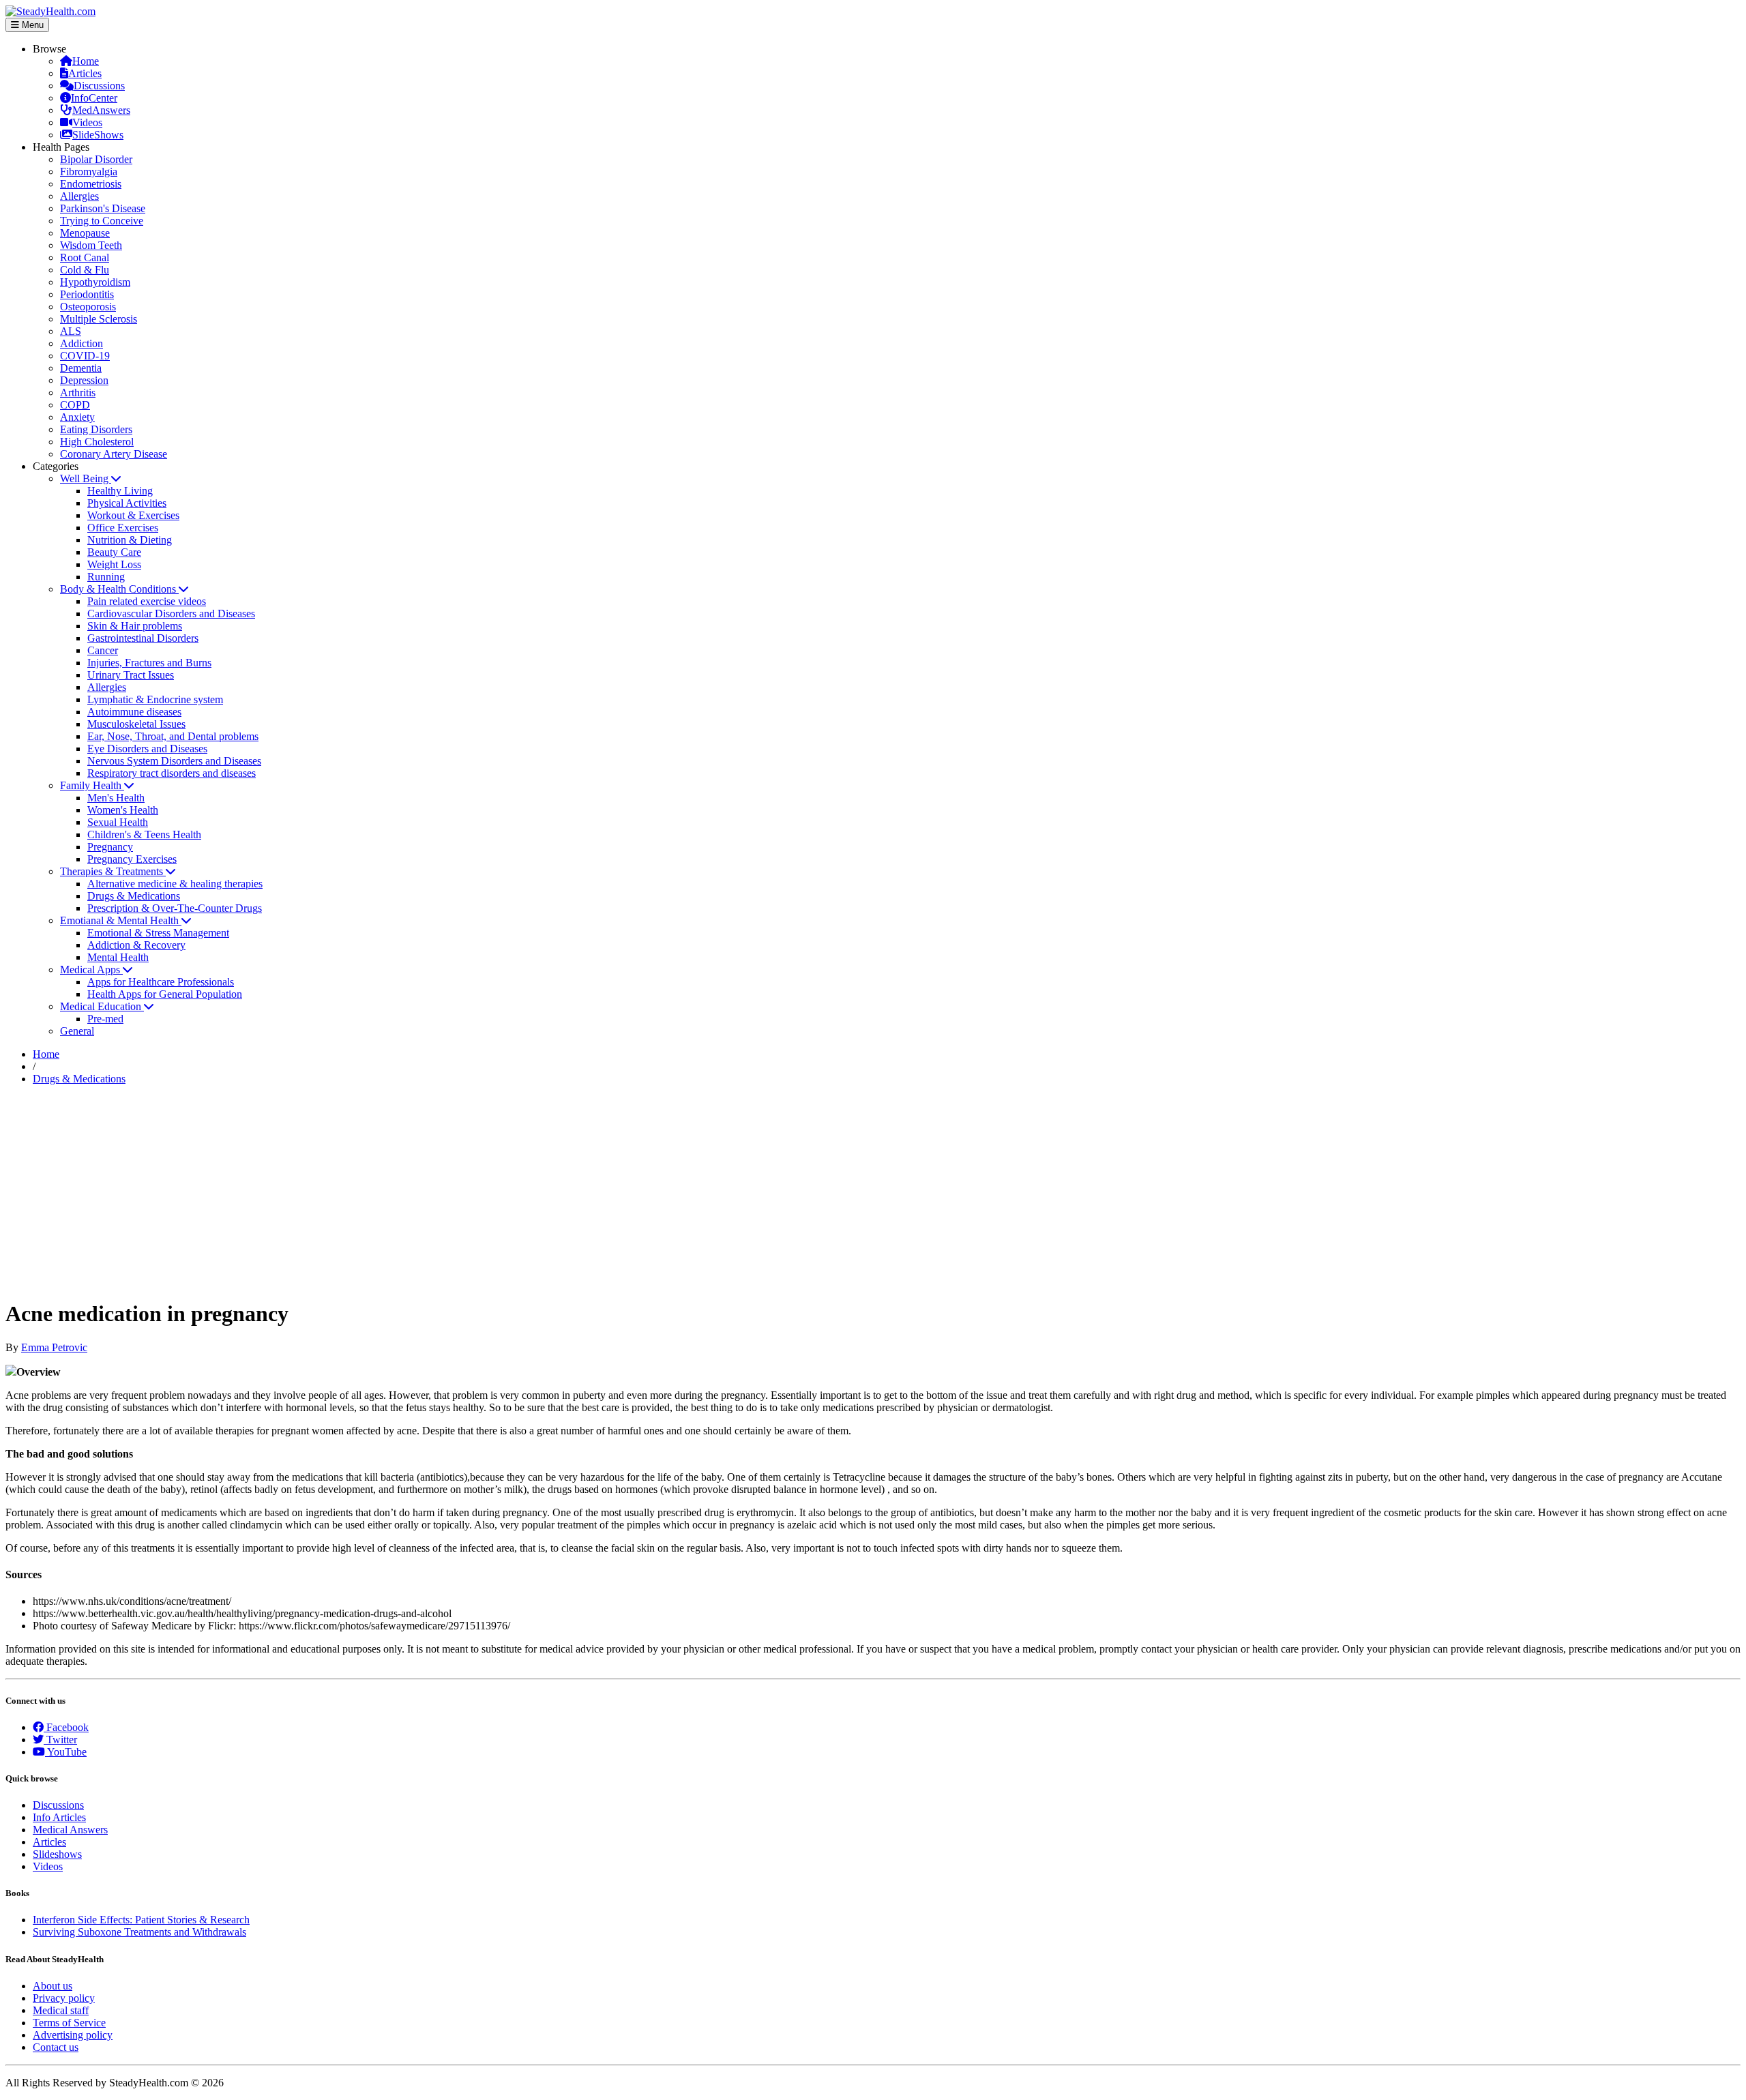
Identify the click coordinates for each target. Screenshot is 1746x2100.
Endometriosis (91, 184)
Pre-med (105, 1019)
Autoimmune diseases (134, 712)
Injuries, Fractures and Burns (149, 663)
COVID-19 (85, 356)
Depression (84, 380)
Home (86, 61)
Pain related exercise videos (147, 601)
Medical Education (102, 1006)
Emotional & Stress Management (158, 933)
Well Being (86, 478)
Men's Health (116, 798)
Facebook (66, 1727)
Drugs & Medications (134, 896)
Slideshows (57, 1854)
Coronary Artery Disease (114, 454)
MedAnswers (101, 110)
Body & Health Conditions (119, 589)
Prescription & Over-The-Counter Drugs (175, 908)
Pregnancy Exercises (132, 859)
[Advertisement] (873, 1192)
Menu (31, 25)
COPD (75, 405)
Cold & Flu (85, 270)
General (77, 1031)
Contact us (56, 2047)
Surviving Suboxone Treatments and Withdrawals (139, 1932)
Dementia (81, 368)
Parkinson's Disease (103, 208)
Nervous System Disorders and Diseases (174, 761)
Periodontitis (87, 294)
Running (106, 577)
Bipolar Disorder (96, 159)
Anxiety (77, 417)
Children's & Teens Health (144, 834)
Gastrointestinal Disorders (143, 638)
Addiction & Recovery (136, 945)
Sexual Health (118, 822)
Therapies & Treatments (113, 871)
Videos (87, 122)
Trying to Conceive (102, 221)
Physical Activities (127, 503)
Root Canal (85, 257)
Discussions (99, 86)
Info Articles (59, 1817)
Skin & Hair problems (135, 626)
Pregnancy (110, 847)
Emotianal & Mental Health (121, 920)
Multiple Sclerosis (99, 319)
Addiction (82, 343)
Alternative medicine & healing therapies (175, 884)
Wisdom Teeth (91, 245)
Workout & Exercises (133, 515)
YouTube (66, 1752)
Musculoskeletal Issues (136, 724)
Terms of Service (69, 2023)
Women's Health (123, 810)
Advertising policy (73, 2035)
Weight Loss (114, 564)
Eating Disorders (96, 429)
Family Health (92, 785)
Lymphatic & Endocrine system (155, 699)
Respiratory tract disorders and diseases (172, 773)
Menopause (85, 233)
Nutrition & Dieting (130, 540)
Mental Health (118, 957)
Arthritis (78, 393)
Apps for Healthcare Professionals (161, 982)
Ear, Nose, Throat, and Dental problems (173, 736)
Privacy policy (64, 1998)
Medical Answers (70, 1830)
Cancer (103, 650)
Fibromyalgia (89, 172)
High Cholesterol (97, 442)
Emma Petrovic (54, 1347)
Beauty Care (114, 552)
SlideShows (98, 135)
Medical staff (61, 2010)
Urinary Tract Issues (131, 675)
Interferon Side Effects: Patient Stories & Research (141, 1920)
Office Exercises (123, 528)
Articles (85, 73)
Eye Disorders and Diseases (147, 749)
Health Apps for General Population (165, 994)
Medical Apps (91, 970)
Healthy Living (120, 491)
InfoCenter (94, 98)
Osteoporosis (88, 307)
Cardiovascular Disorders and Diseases (171, 613)
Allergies (79, 196)
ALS (71, 331)
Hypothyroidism (95, 282)
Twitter (60, 1740)
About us (53, 1986)
